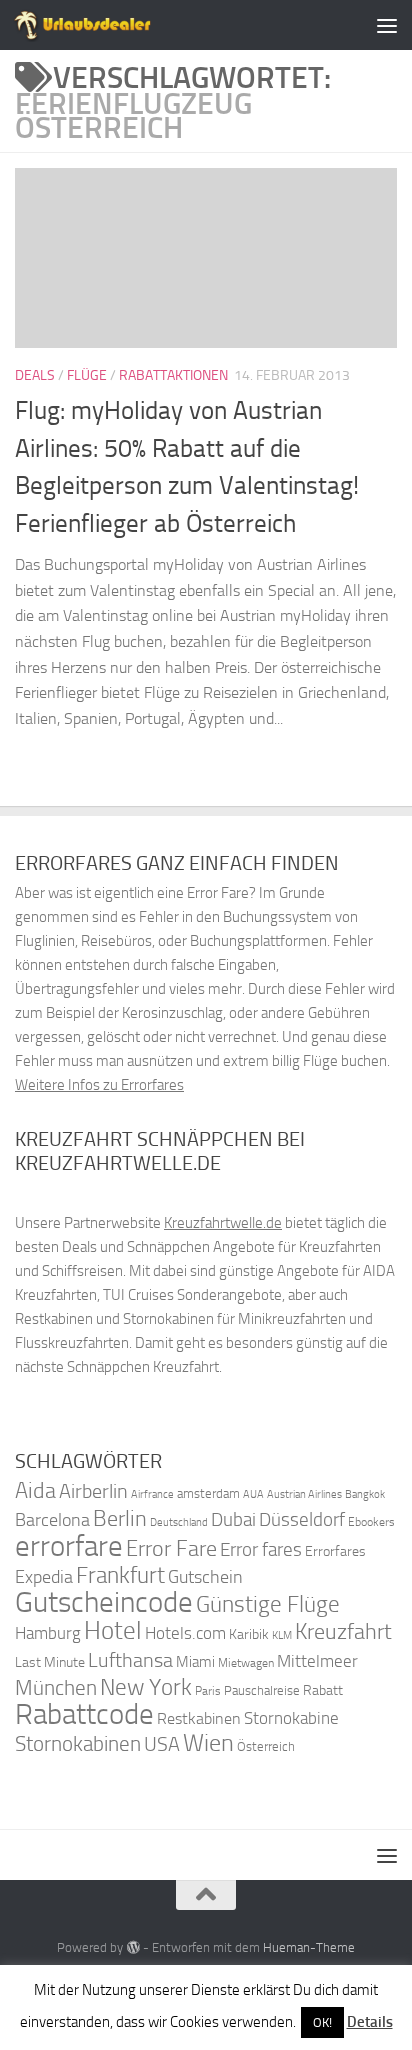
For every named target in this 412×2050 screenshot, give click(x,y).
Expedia (44, 1577)
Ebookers (371, 1521)
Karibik (249, 1634)
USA (162, 1744)
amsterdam (208, 1493)
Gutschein (205, 1577)
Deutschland (179, 1522)
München (56, 1687)
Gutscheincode (104, 1602)
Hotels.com (185, 1633)
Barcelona (52, 1520)
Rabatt (323, 1690)
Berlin (120, 1518)
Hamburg (48, 1633)
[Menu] (387, 25)
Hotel (113, 1630)
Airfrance (152, 1494)
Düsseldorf (302, 1520)
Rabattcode (84, 1714)
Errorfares (335, 1551)
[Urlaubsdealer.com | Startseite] (106, 25)
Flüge (87, 375)
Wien (208, 1742)
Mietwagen (246, 1663)
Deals (35, 375)
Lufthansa (130, 1660)
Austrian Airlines (304, 1494)
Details (370, 2022)
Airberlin (93, 1491)
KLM (282, 1635)
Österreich (266, 1746)
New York (146, 1687)
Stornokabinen (78, 1744)
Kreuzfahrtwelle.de (223, 1223)
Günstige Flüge (268, 1604)
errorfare (69, 1546)
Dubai (233, 1519)
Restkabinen (199, 1718)
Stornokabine (291, 1718)
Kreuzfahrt (343, 1631)
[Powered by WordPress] (132, 1947)
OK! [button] (322, 2022)
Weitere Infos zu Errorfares (99, 1085)
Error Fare (171, 1549)
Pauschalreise (262, 1690)
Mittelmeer (317, 1661)
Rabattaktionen (173, 375)
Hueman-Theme (309, 1947)
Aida (35, 1491)
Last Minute (50, 1662)
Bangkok (365, 1494)
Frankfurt (120, 1575)
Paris (208, 1691)
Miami (195, 1662)
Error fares (261, 1549)
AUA (253, 1494)
